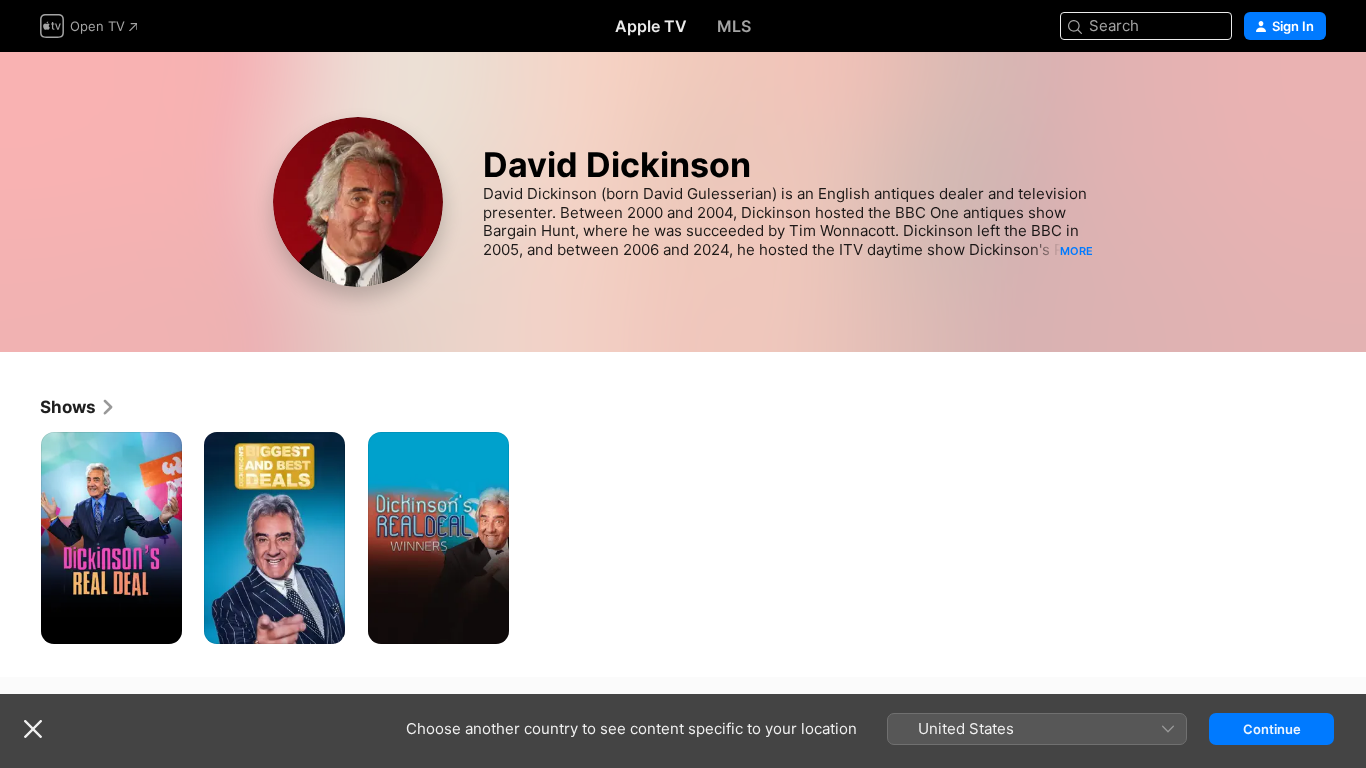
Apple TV (651, 26)
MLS (734, 26)
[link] (78, 407)
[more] (159, 621)
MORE (1076, 251)
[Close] (33, 729)
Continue (1272, 729)
